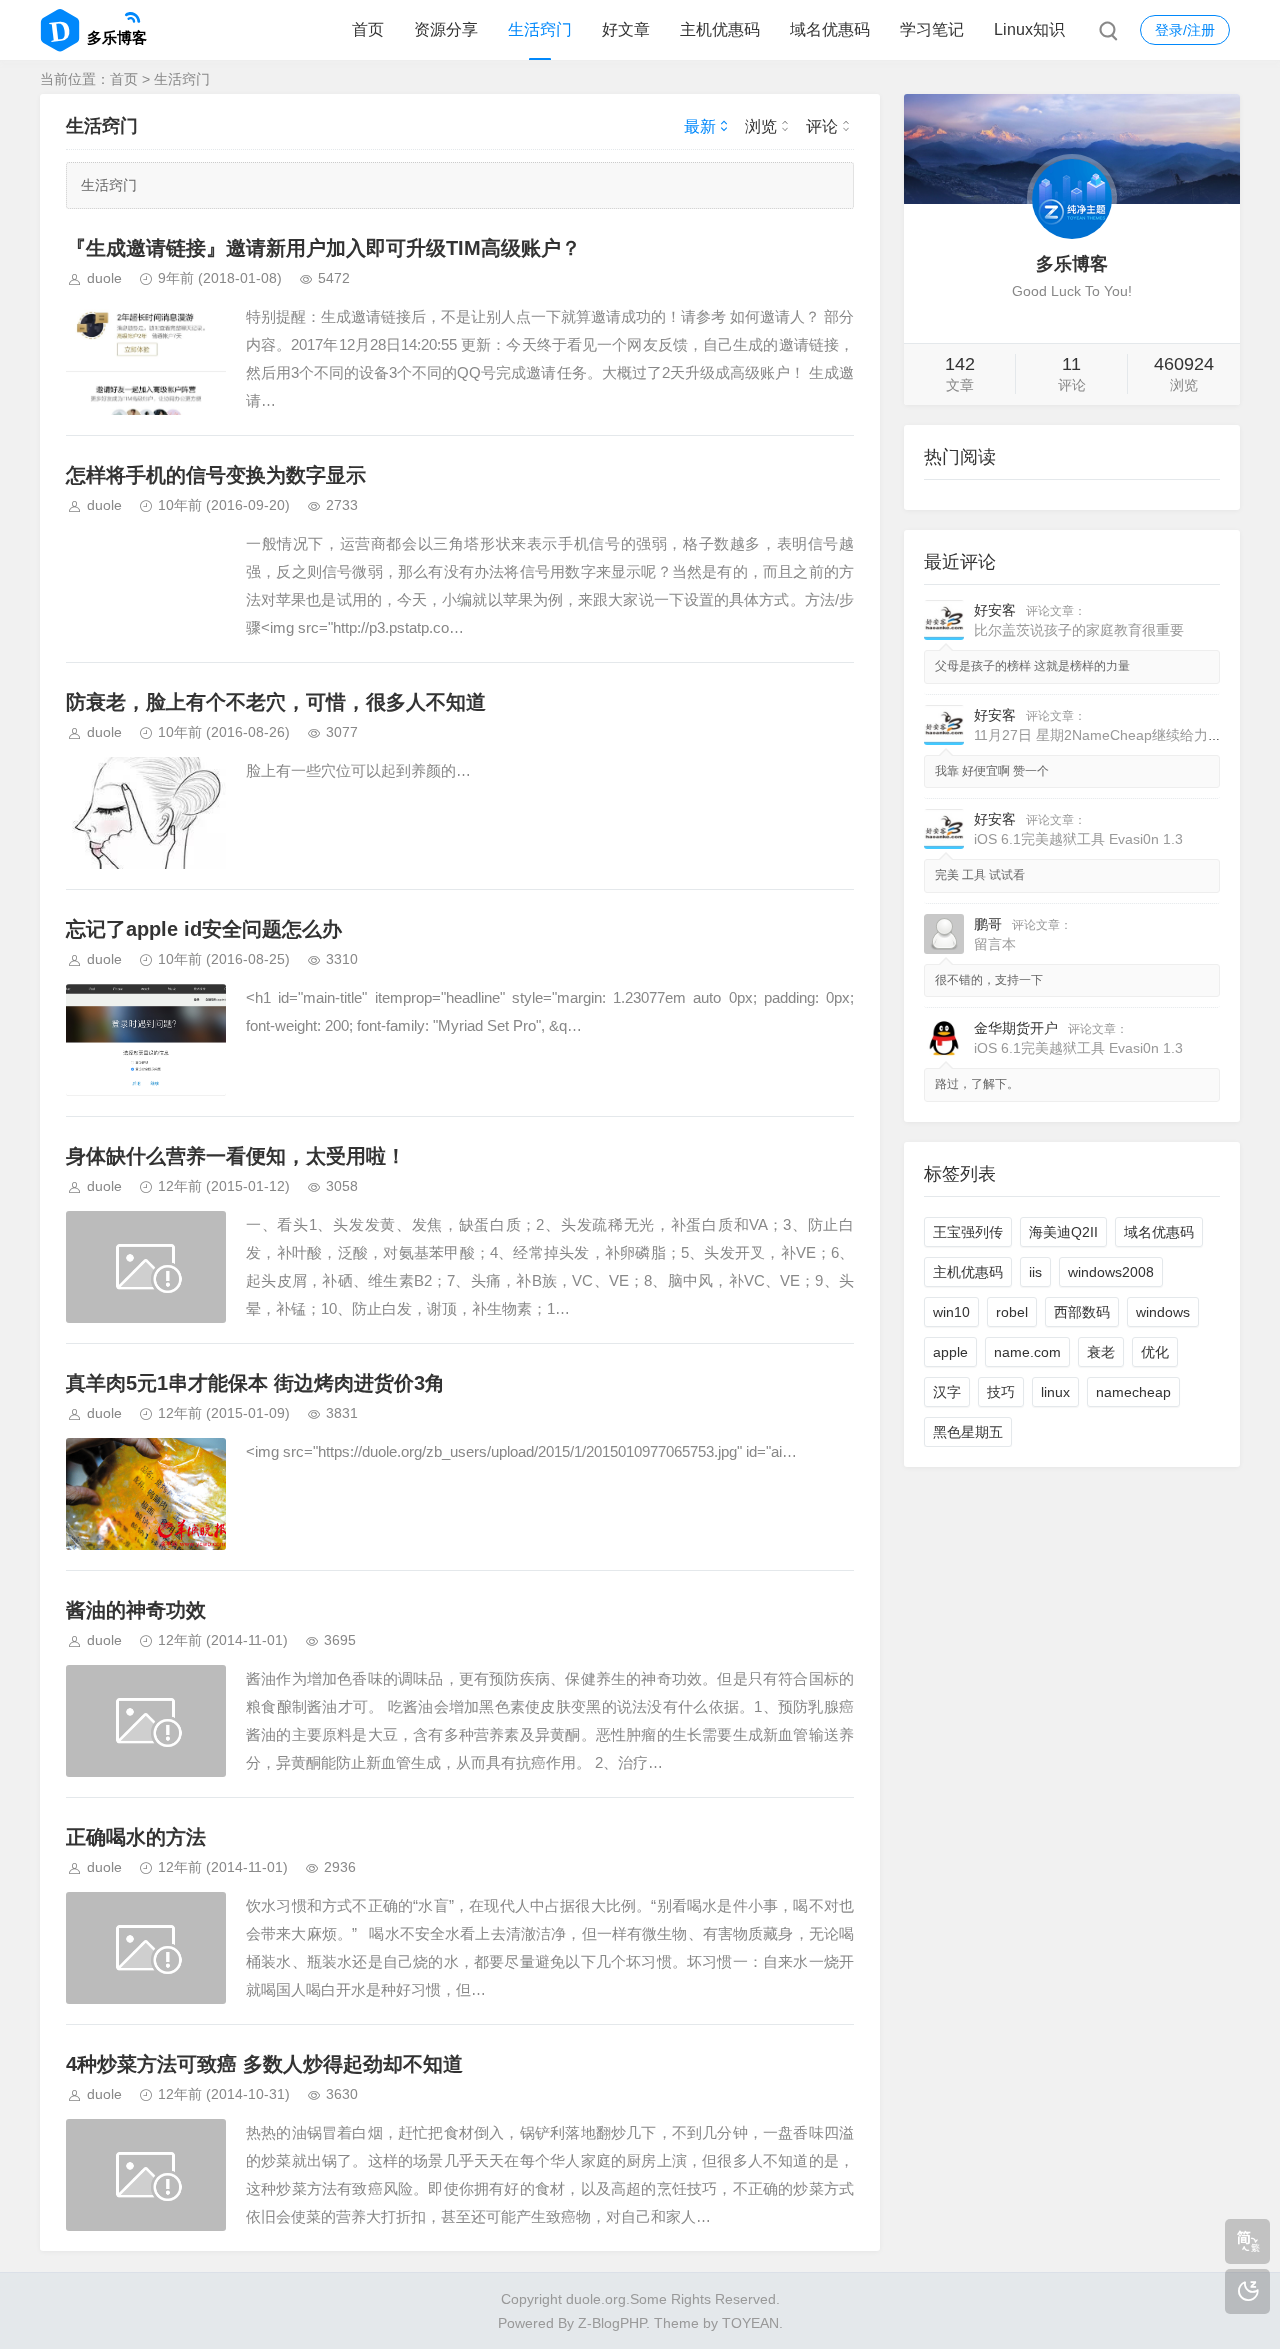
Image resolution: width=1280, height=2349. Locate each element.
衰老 (1101, 1352)
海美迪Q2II (1063, 1232)
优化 (1155, 1352)
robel (1012, 1312)
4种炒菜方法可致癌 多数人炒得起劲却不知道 (264, 2064)
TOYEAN (750, 2323)
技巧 (1001, 1392)
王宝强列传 (968, 1232)
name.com (1027, 1352)
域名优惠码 (830, 29)
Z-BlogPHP (612, 2323)
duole (104, 278)
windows (1163, 1312)
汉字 (947, 1392)
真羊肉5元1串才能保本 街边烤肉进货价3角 (255, 1383)
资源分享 (446, 29)
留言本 (995, 944)
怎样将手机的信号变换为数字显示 (216, 475)
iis (1035, 1272)
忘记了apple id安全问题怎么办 (204, 929)
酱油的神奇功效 (136, 1610)
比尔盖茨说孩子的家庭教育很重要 (1079, 630)
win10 (951, 1312)
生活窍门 (540, 29)
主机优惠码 (720, 29)
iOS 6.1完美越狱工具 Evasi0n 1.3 (1078, 839)
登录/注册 (1185, 30)
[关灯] (1247, 2291)
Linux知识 (1029, 29)
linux (1055, 1392)
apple (950, 1352)
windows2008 (1111, 1272)
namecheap (1133, 1392)
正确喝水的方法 (136, 1837)
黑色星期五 (968, 1432)
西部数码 (1082, 1312)
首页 (368, 29)
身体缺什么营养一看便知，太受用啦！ (236, 1156)
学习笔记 (932, 29)
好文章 (626, 29)
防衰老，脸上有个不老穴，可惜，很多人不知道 (276, 702)
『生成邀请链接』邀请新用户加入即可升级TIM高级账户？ (323, 248)
